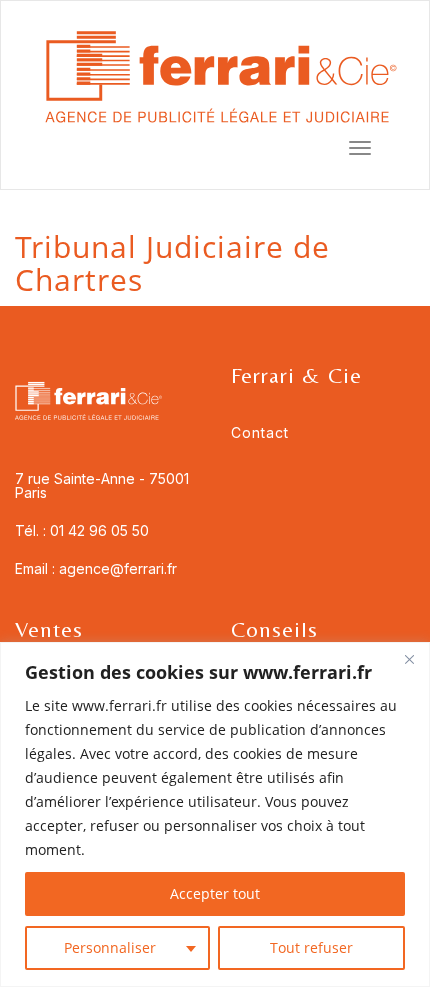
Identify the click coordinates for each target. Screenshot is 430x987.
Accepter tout (215, 893)
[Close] (409, 659)
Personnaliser (110, 947)
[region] (215, 814)
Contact (260, 432)
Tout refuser (311, 947)
